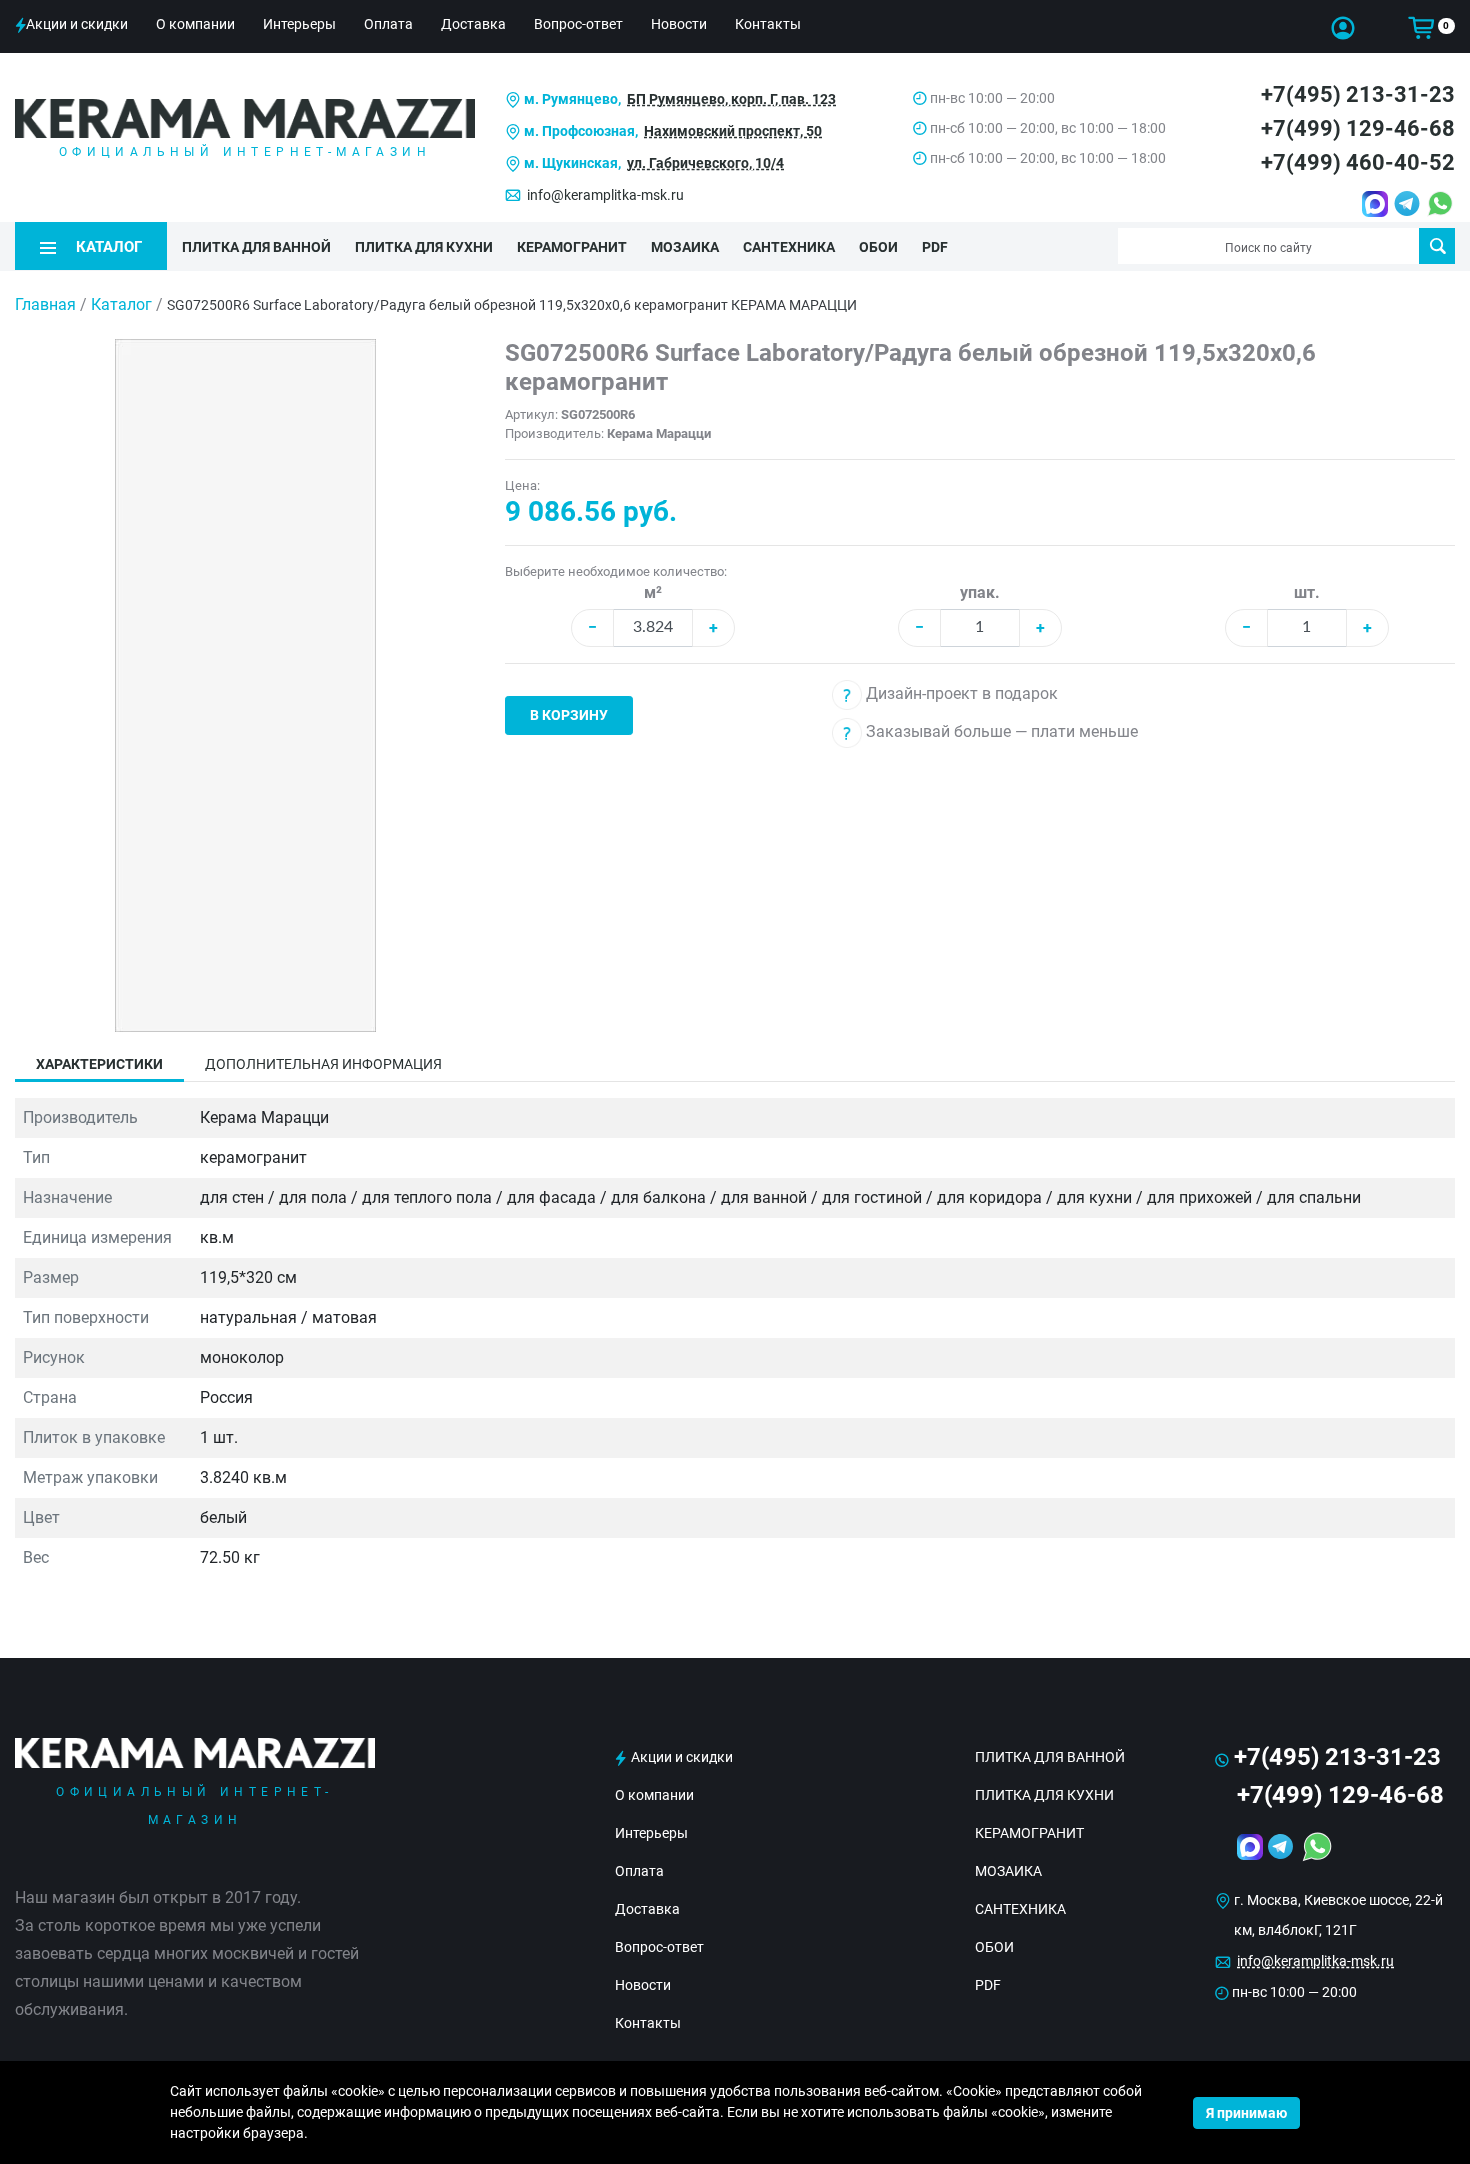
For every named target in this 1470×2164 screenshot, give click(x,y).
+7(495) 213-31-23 (1358, 94)
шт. (1307, 592)
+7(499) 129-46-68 (1358, 128)
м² (653, 592)
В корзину (569, 715)
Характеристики (99, 1064)
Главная (45, 304)
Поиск (1437, 246)
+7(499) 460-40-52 (1358, 162)
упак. (980, 592)
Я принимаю (1246, 2113)
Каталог (121, 304)
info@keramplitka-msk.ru (605, 195)
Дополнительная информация (323, 1064)
